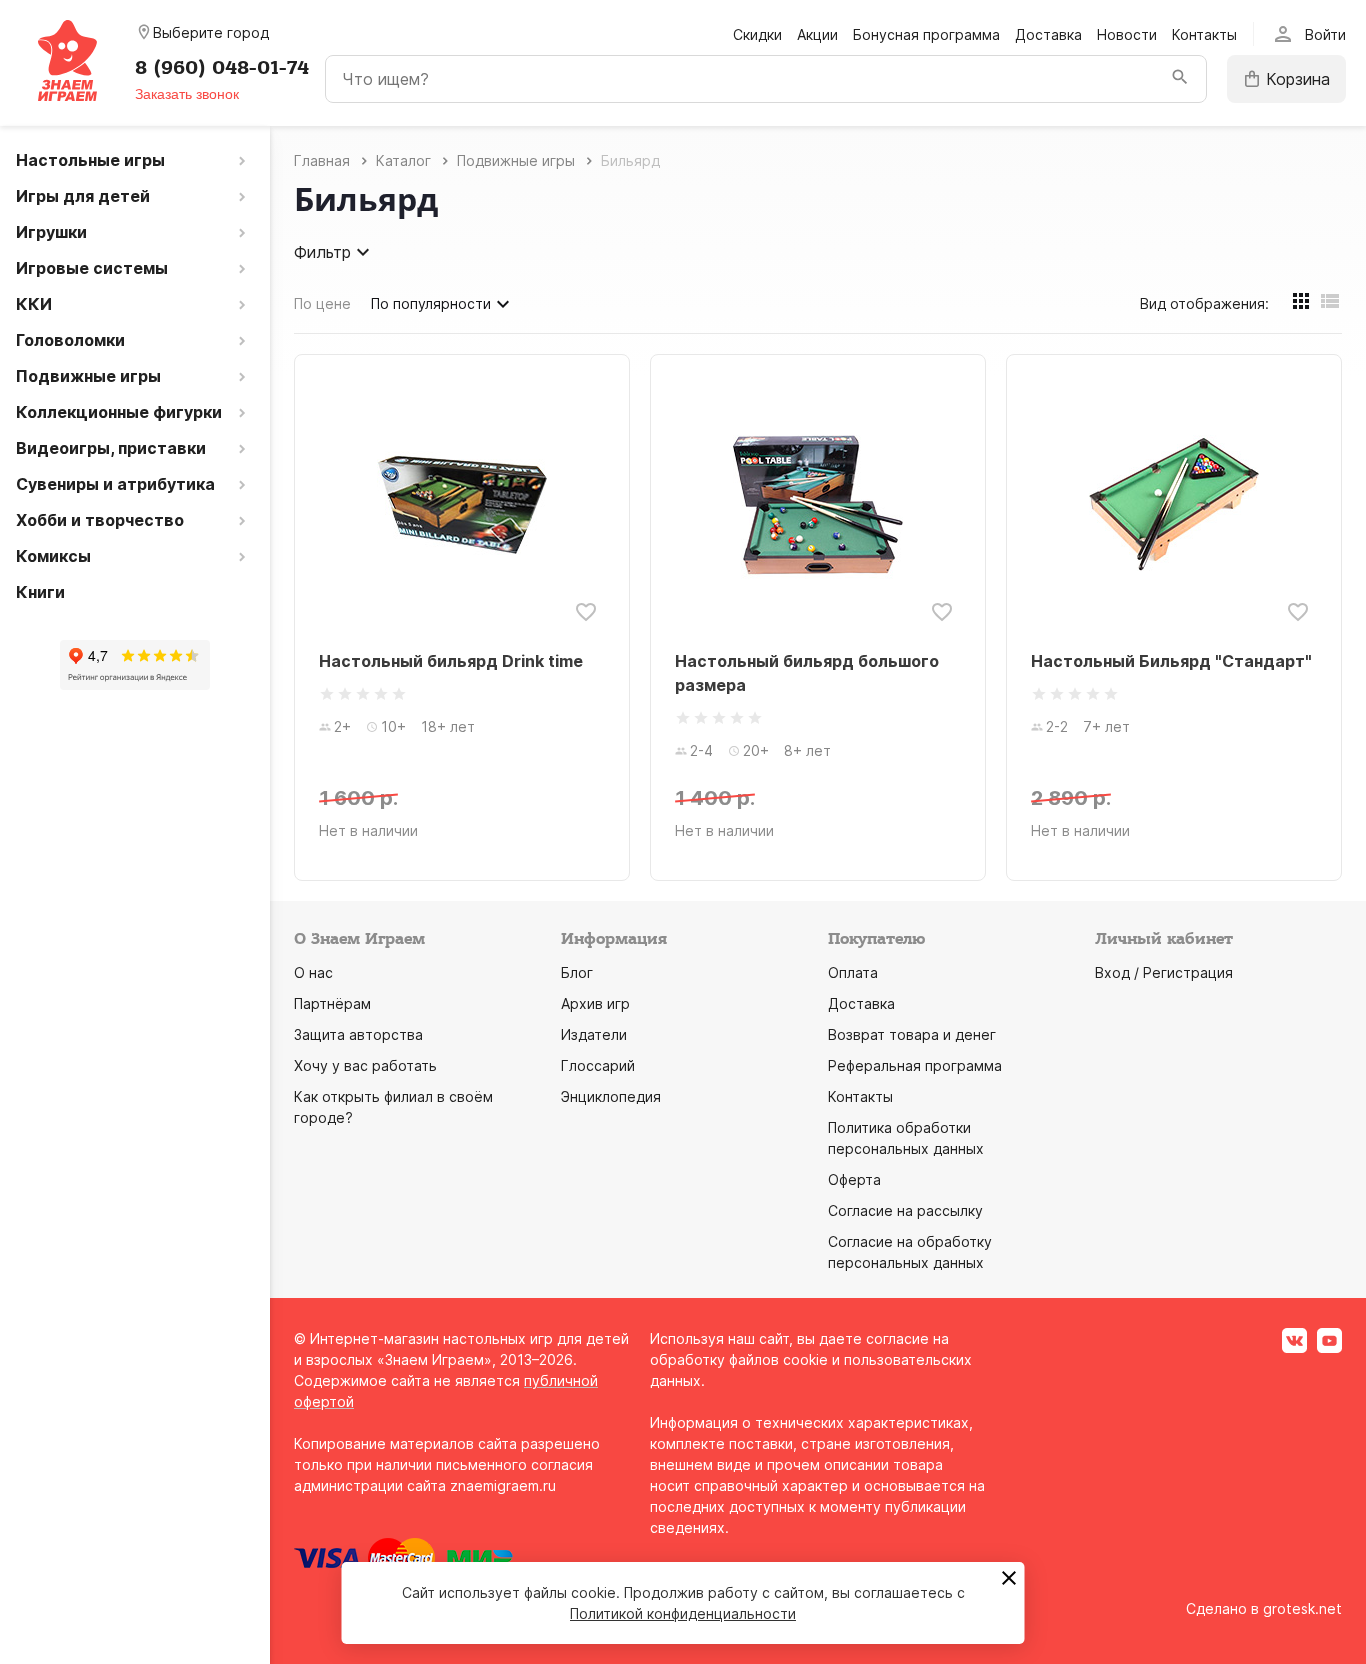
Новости (1127, 34)
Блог (577, 972)
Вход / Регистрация (1164, 972)
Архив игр (595, 1003)
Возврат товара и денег (912, 1034)
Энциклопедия (611, 1096)
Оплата (853, 972)
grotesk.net (1302, 1608)
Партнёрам (332, 1003)
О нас (313, 972)
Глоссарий (598, 1065)
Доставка (1048, 34)
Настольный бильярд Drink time (451, 661)
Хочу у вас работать (365, 1065)
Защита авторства (358, 1034)
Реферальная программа (915, 1065)
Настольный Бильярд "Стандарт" (1171, 661)
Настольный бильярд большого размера (807, 673)
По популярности (431, 303)
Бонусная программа (926, 34)
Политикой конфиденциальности (683, 1613)
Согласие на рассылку (905, 1210)
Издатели (594, 1034)
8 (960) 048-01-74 (222, 68)
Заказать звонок (187, 94)
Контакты (1204, 34)
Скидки (757, 34)
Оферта (854, 1179)
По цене (322, 303)
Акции (817, 34)
